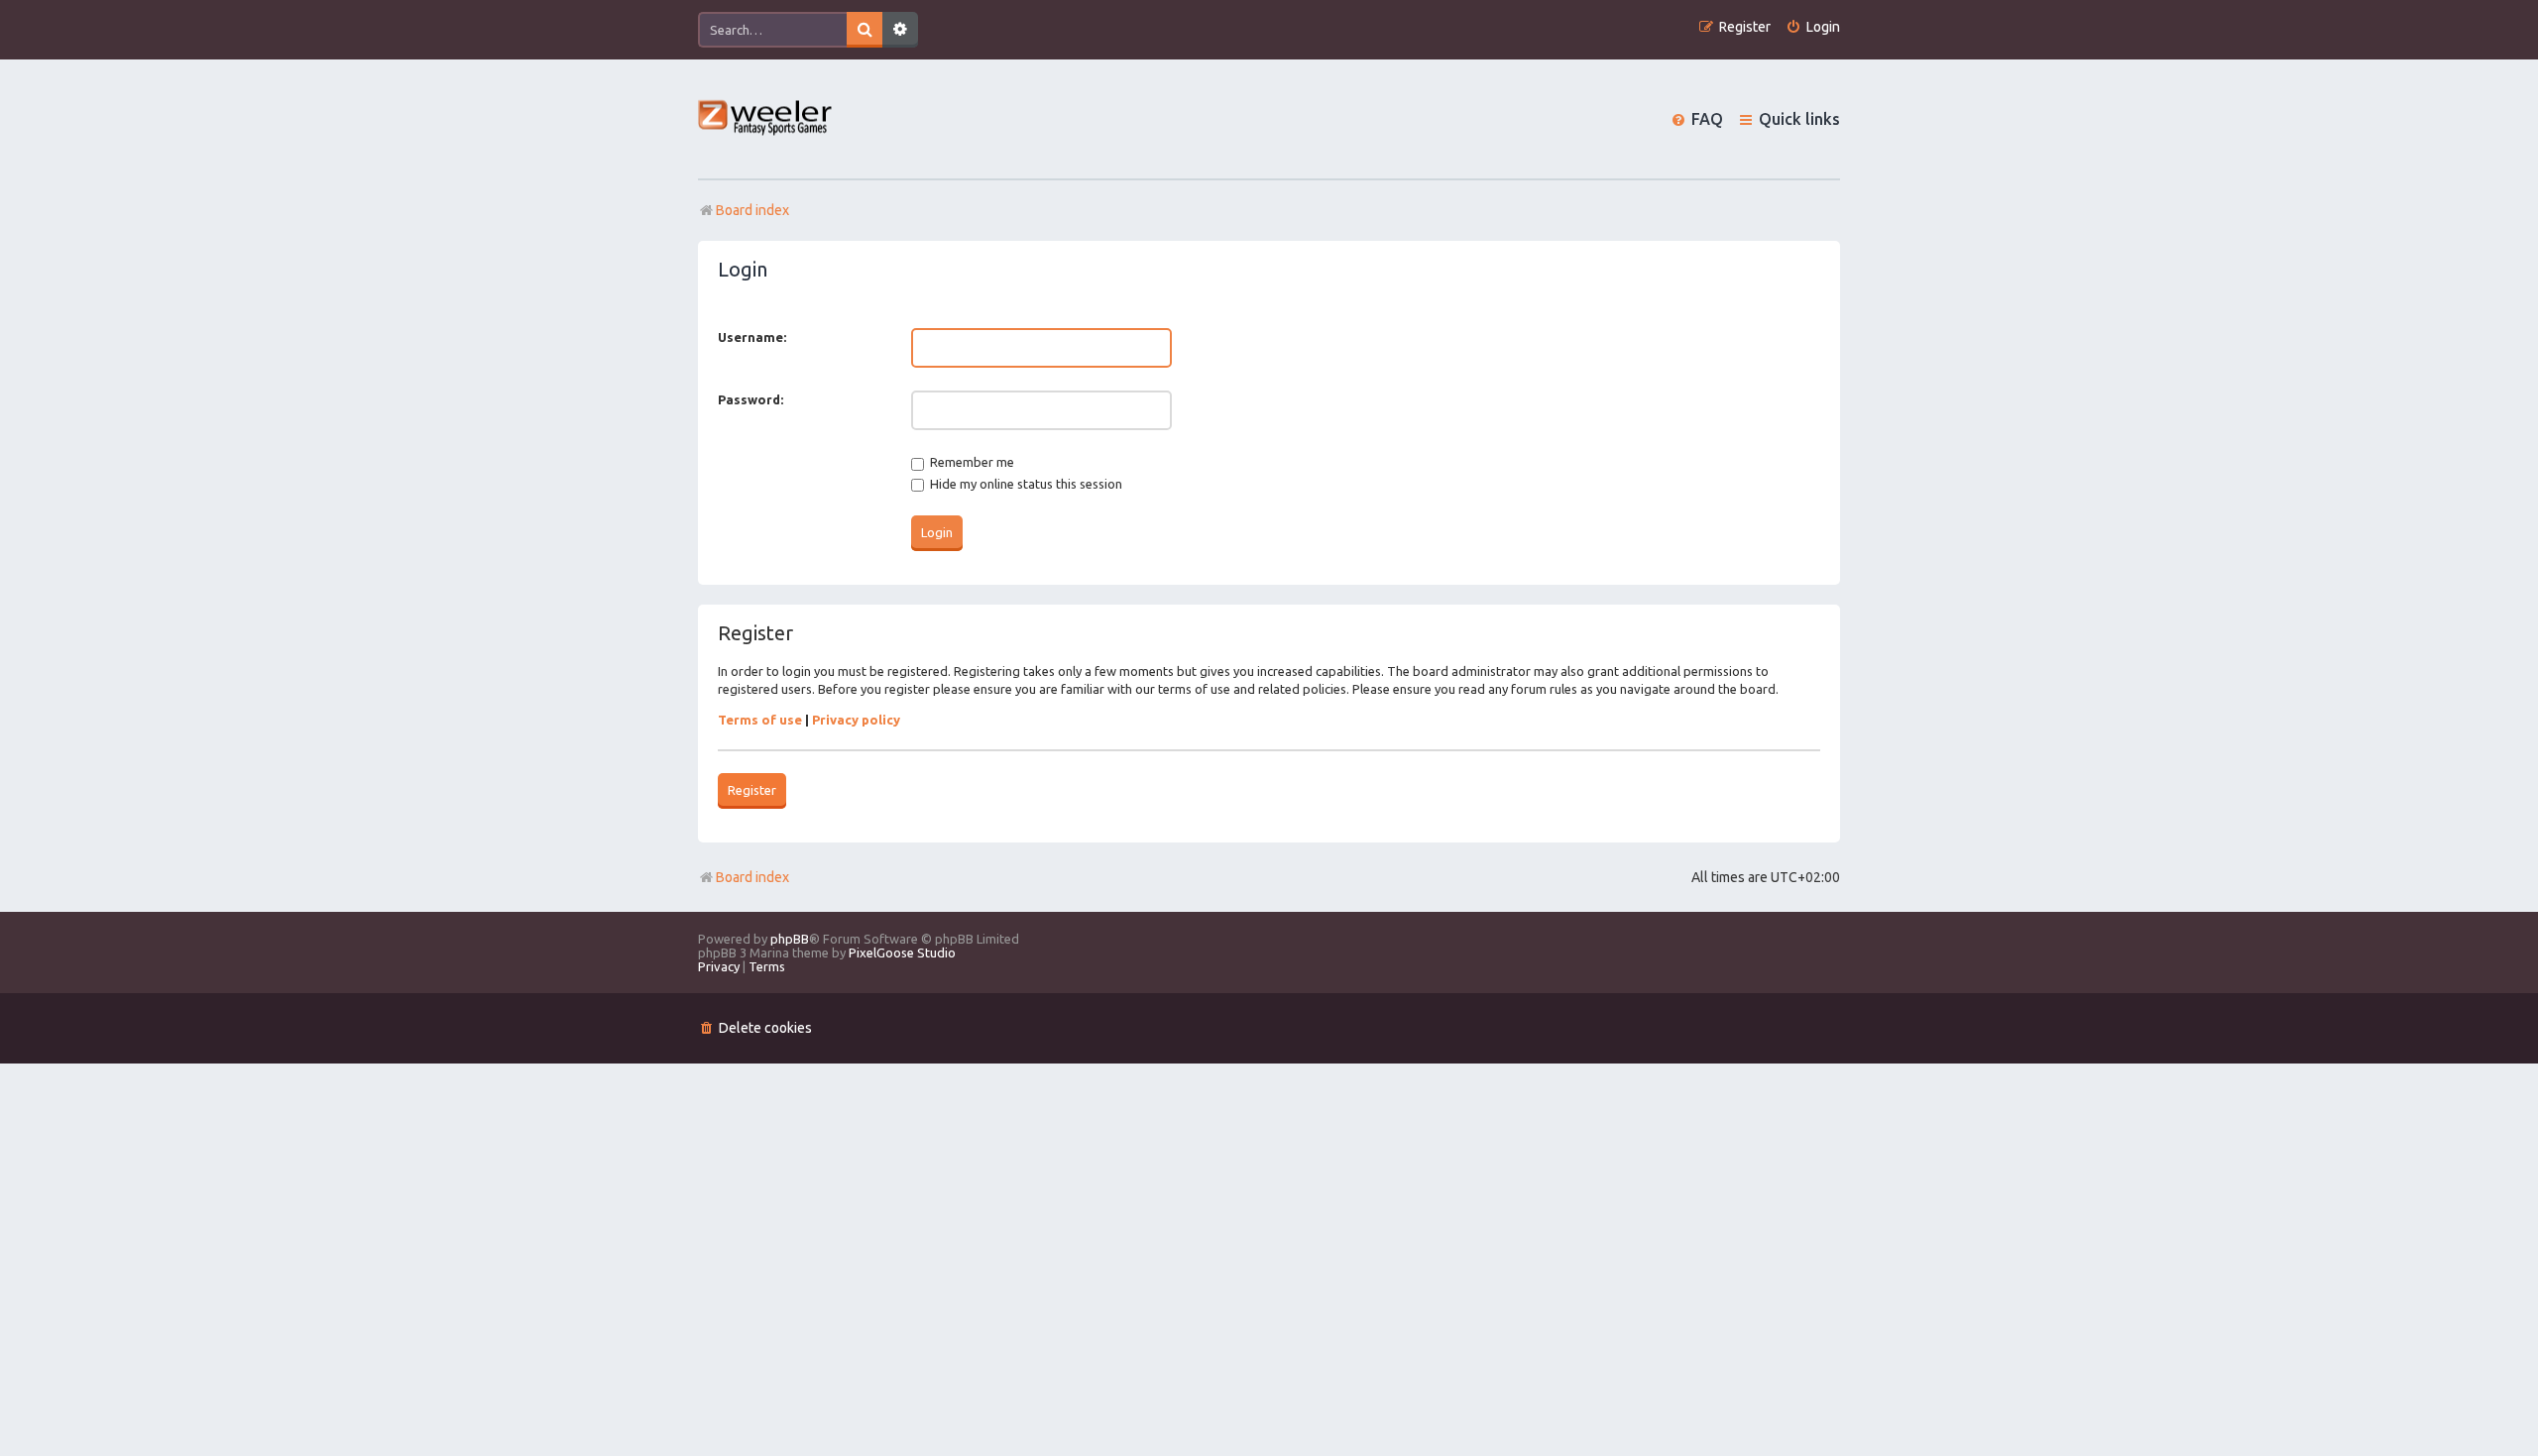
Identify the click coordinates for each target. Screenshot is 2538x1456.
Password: (750, 399)
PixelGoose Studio (902, 952)
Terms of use (760, 720)
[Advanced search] (900, 30)
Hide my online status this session (1025, 484)
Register (752, 790)
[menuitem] (1813, 27)
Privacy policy (856, 720)
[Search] (865, 30)
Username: (752, 337)
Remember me (971, 462)
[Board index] (766, 119)
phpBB (790, 939)
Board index (752, 877)
